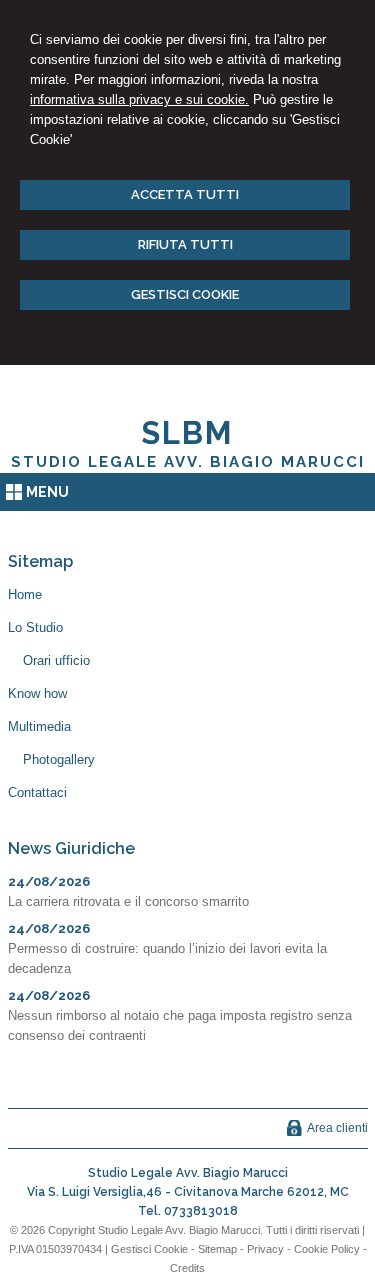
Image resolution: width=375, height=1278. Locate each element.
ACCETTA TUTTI (185, 194)
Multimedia (39, 726)
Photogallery (59, 759)
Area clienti (337, 1128)
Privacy (265, 1249)
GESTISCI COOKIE (185, 294)
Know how (37, 693)
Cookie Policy (327, 1249)
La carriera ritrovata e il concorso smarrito (128, 901)
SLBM (187, 433)
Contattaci (37, 792)
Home (25, 594)
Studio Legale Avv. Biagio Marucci (188, 462)
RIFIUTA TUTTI (185, 244)
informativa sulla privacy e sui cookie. (139, 99)
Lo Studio (35, 627)
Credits (187, 1268)
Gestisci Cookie (149, 1249)
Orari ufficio (56, 660)
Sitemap (217, 1249)
